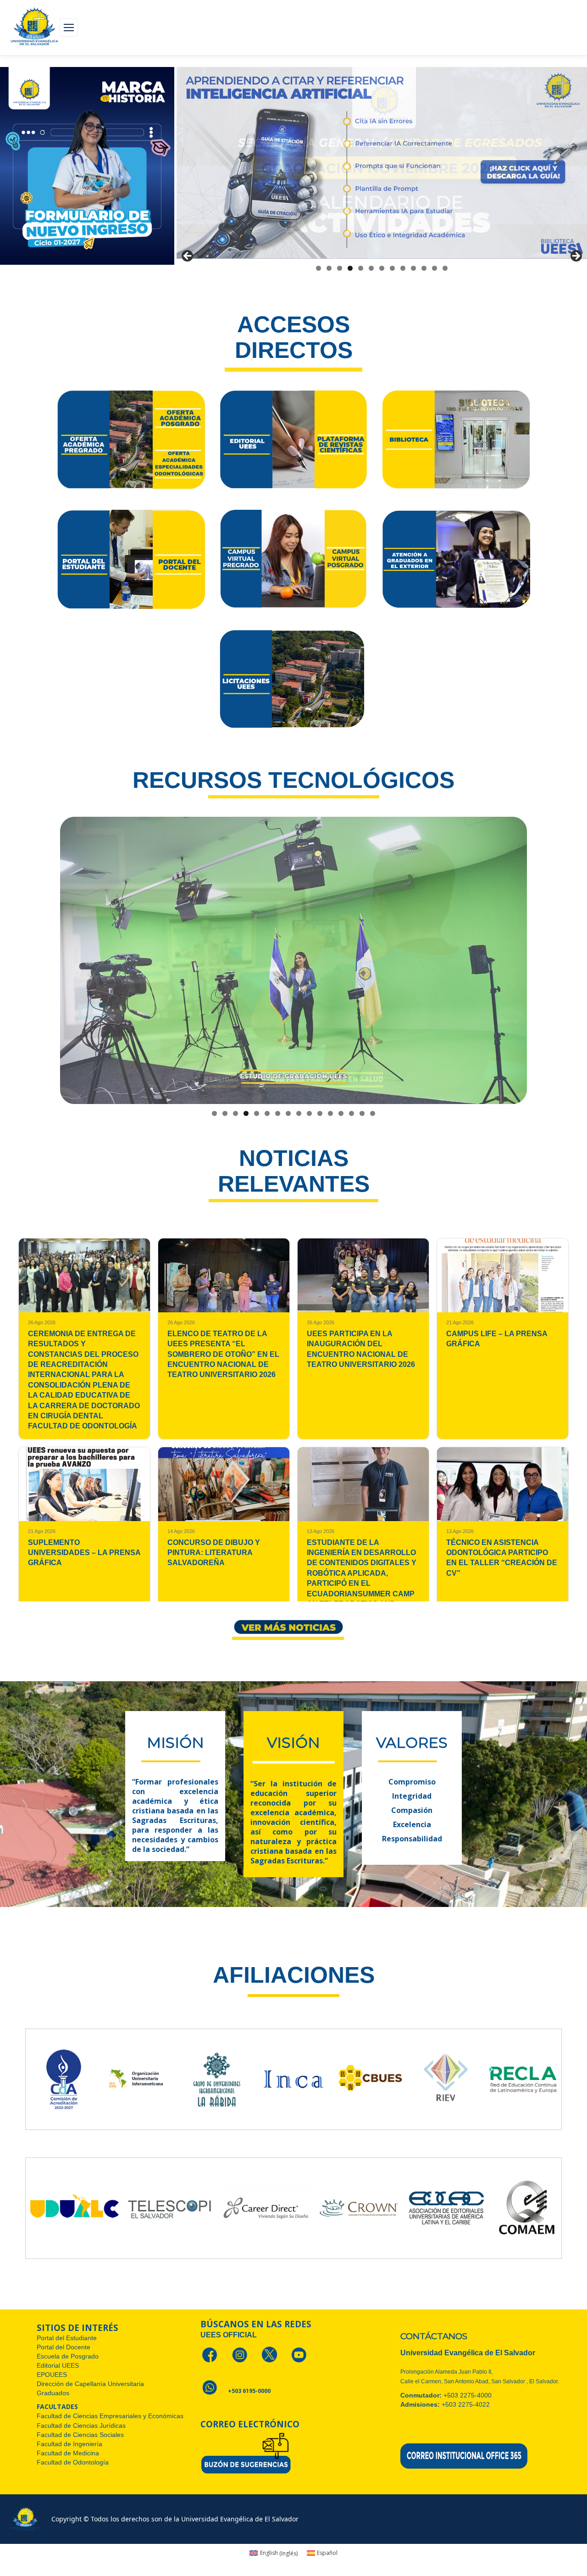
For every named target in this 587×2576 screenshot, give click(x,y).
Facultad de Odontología (73, 2462)
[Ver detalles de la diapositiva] (382, 163)
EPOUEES (52, 2375)
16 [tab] (373, 1113)
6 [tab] (371, 268)
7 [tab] (382, 268)
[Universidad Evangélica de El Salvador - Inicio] (34, 28)
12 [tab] (435, 268)
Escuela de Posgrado (68, 2356)
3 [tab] (340, 268)
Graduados (53, 2393)
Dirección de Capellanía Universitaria (91, 2384)
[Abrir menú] (69, 28)
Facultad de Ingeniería (69, 2444)
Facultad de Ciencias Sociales (80, 2435)
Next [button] (576, 256)
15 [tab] (362, 1113)
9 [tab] (403, 268)
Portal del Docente (64, 2347)
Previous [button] (188, 256)
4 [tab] (350, 268)
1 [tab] (318, 268)
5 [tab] (361, 268)
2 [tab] (329, 268)
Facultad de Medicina (68, 2453)
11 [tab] (424, 268)
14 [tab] (352, 1113)
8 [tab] (392, 268)
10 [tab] (413, 268)
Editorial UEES (58, 2365)
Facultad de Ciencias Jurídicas (81, 2425)
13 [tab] (445, 268)
